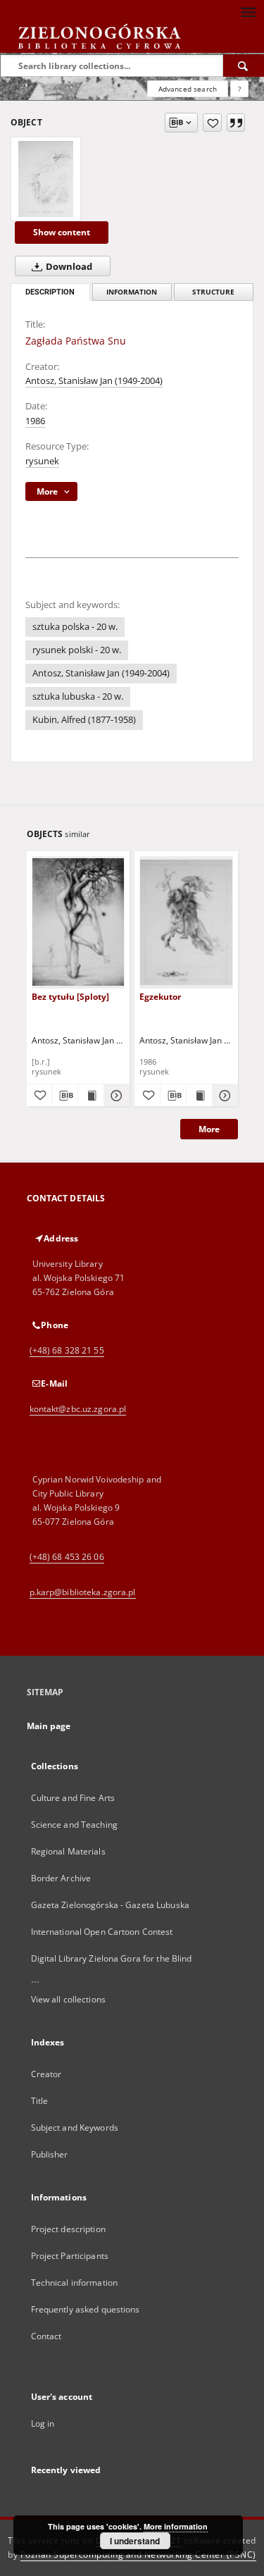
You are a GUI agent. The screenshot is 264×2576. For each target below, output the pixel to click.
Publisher (50, 2154)
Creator (46, 2074)
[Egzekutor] (186, 922)
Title (40, 2101)
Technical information (75, 2283)
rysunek (42, 461)
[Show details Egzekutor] (223, 1096)
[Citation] (236, 123)
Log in (43, 2423)
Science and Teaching (74, 1825)
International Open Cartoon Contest (102, 1932)
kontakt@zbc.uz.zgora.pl (78, 1409)
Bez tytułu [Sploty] (70, 997)
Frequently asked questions (86, 2309)
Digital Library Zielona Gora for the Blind (112, 1958)
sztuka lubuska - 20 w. (78, 696)
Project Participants (70, 2256)
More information (176, 2526)
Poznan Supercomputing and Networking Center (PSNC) (138, 2555)
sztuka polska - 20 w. (75, 627)
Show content (62, 232)
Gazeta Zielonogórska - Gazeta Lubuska (110, 1905)
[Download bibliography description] (65, 1096)
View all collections (68, 1999)
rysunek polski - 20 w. (77, 650)
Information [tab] (132, 292)
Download (68, 267)
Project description (68, 2229)
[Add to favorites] (212, 123)
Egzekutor (160, 997)
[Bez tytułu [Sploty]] (78, 922)
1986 (35, 421)
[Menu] (248, 11)
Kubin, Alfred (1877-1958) (84, 720)
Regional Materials (68, 1851)
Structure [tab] (213, 292)
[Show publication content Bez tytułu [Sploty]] (91, 1096)
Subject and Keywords (75, 2128)
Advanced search (188, 89)
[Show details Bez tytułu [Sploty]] (115, 1096)
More (209, 1129)
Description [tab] (50, 292)
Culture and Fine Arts (73, 1798)
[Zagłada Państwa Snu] (46, 179)
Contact (46, 2336)
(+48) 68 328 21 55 (67, 1350)
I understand (135, 2541)
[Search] (244, 66)
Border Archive (61, 1878)
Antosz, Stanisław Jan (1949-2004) (94, 381)
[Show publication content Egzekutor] (199, 1096)
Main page (49, 1726)
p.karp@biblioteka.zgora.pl (83, 1592)
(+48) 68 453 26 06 (67, 1557)
